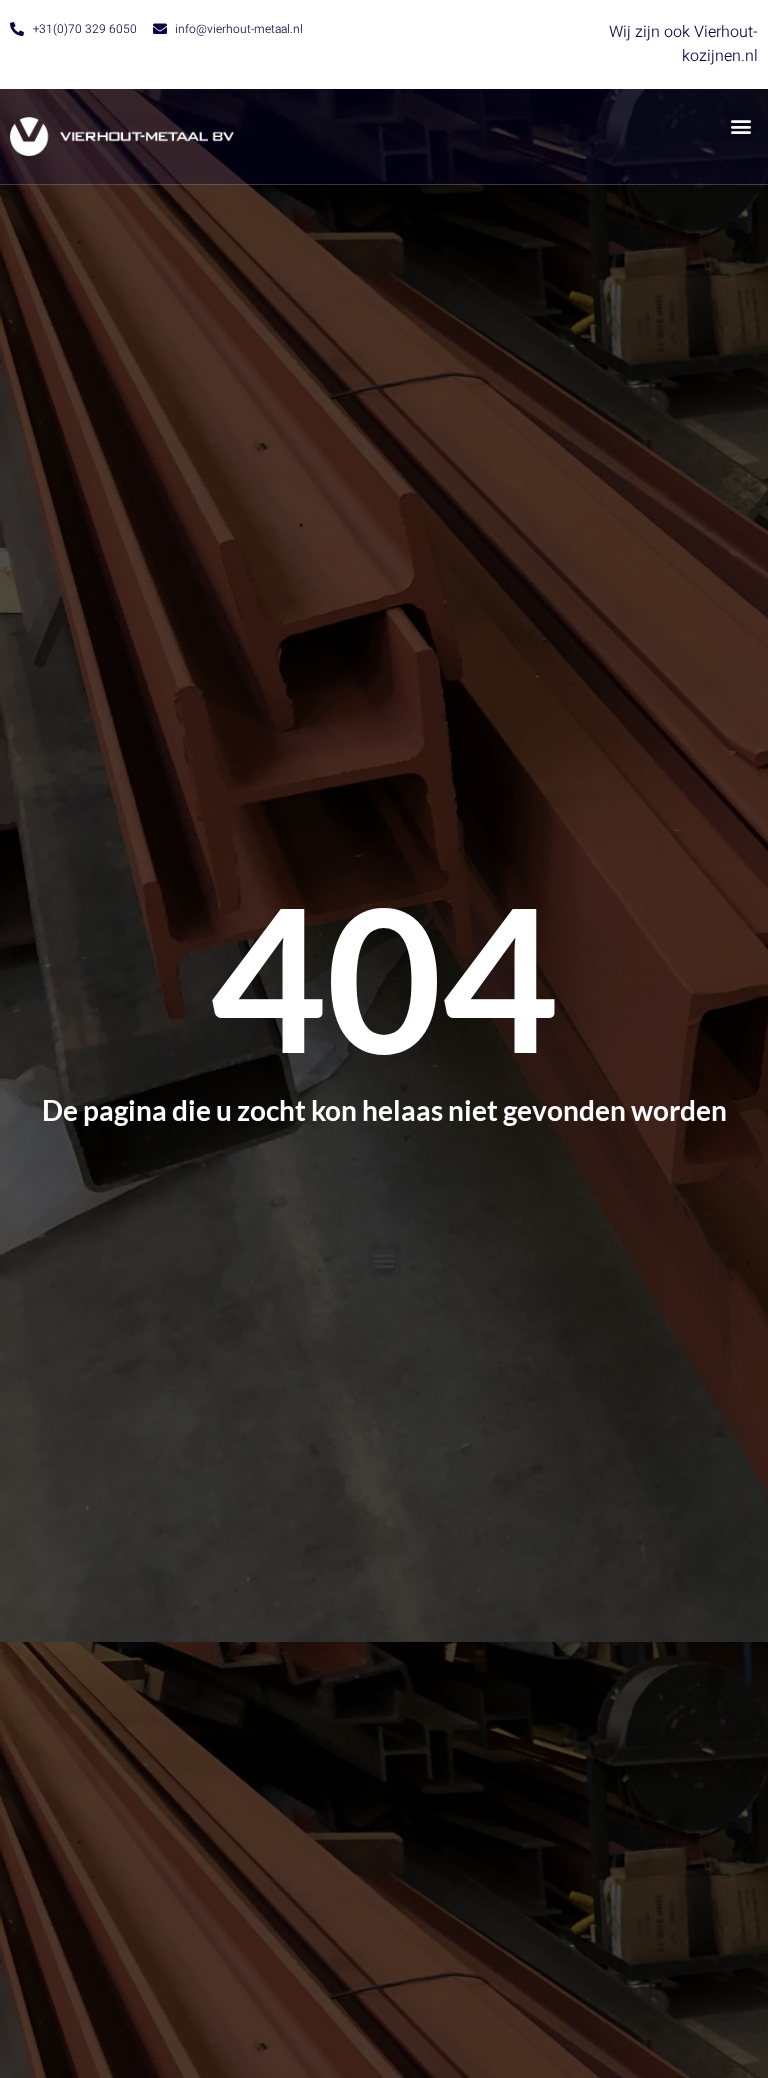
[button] (741, 125)
